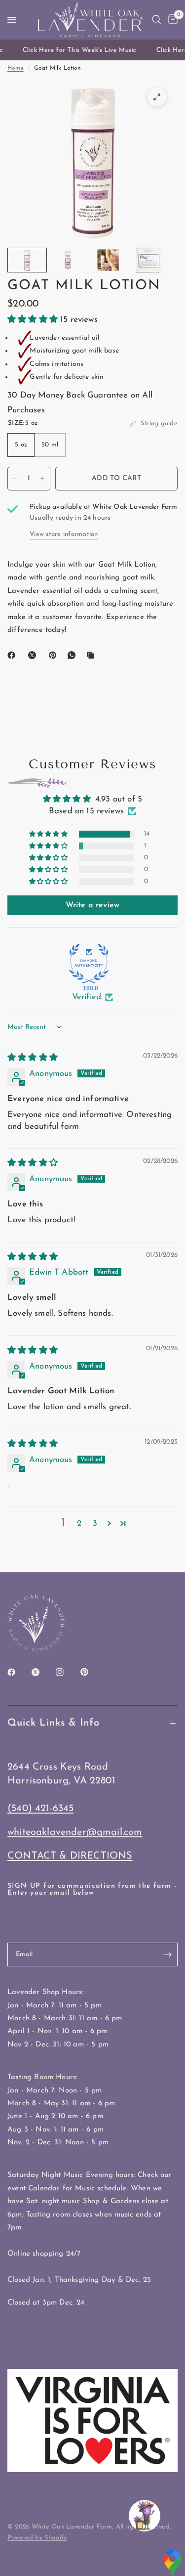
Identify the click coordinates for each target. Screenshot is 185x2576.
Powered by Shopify (37, 2538)
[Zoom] (157, 97)
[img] (33, 1058)
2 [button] (79, 1524)
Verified (87, 997)
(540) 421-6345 (40, 1809)
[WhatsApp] (74, 655)
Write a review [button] (92, 905)
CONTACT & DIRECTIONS (70, 1856)
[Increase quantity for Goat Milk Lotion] (42, 479)
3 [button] (95, 1524)
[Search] (157, 20)
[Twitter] (42, 1672)
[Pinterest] (55, 655)
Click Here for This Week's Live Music (76, 50)
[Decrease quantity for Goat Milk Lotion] (15, 479)
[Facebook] (13, 655)
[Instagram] (67, 1672)
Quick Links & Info (54, 1723)
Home (16, 68)
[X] (34, 655)
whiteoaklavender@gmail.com (75, 1832)
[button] (34, 320)
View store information (64, 534)
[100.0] (89, 964)
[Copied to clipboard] (92, 655)
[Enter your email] (168, 1954)
